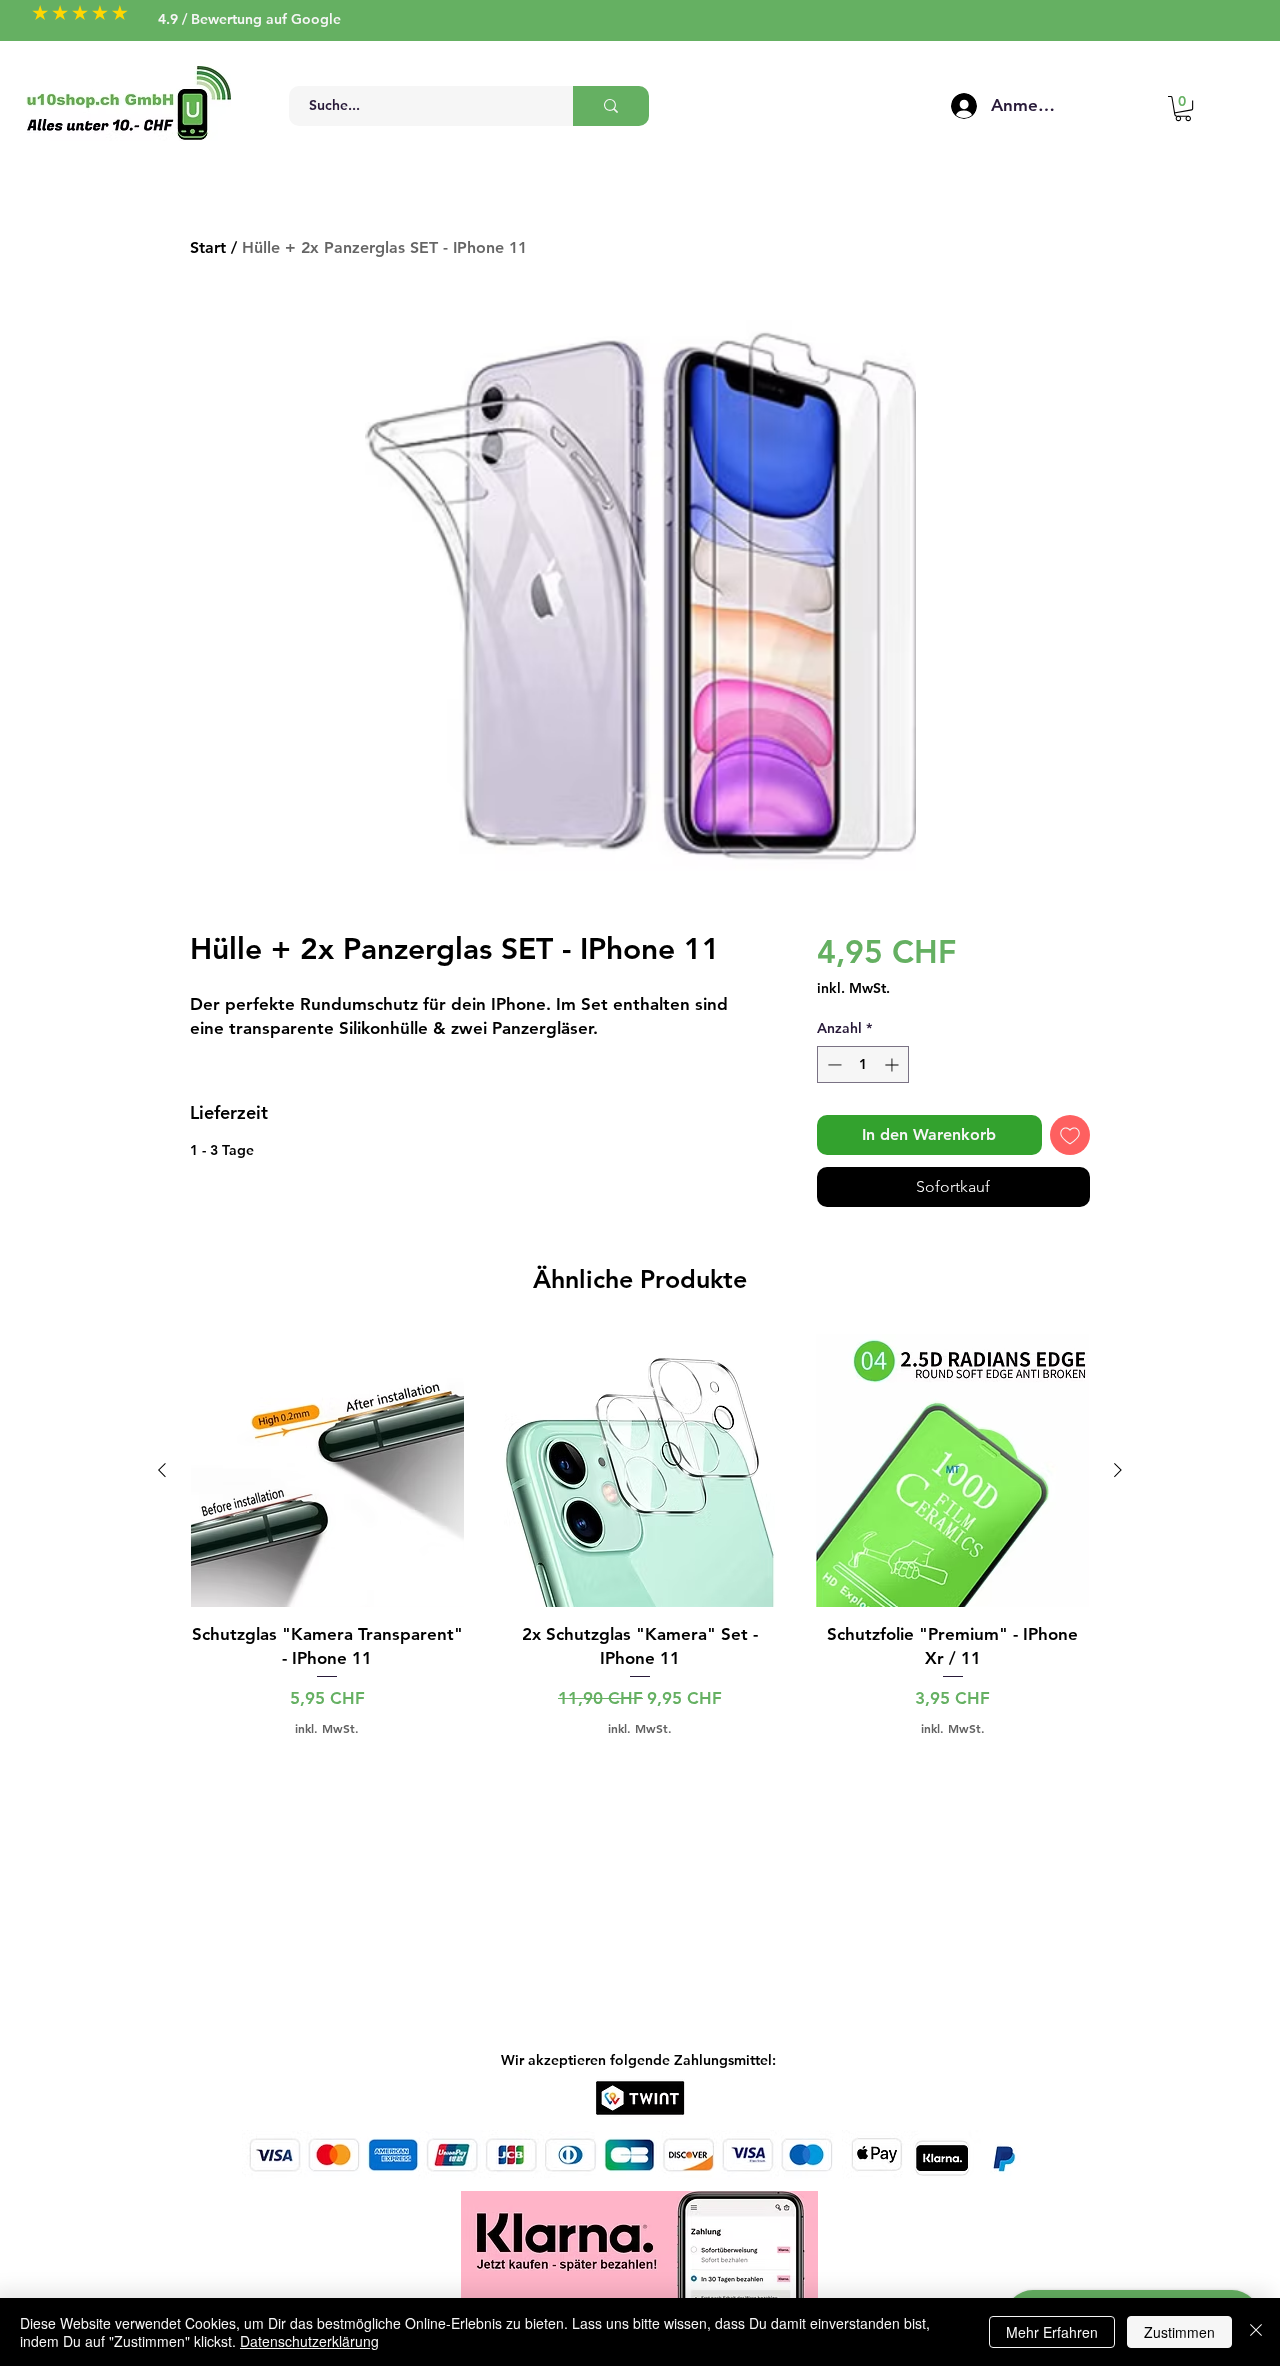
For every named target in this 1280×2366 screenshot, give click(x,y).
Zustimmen (1179, 2332)
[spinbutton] (863, 1064)
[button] (1183, 108)
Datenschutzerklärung (309, 2341)
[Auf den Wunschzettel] (1070, 1135)
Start (208, 247)
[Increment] (893, 1064)
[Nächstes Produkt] (1118, 1470)
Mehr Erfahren (1052, 2332)
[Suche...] (611, 106)
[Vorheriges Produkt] (162, 1470)
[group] (640, 1535)
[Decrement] (832, 1064)
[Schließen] (1256, 2332)
